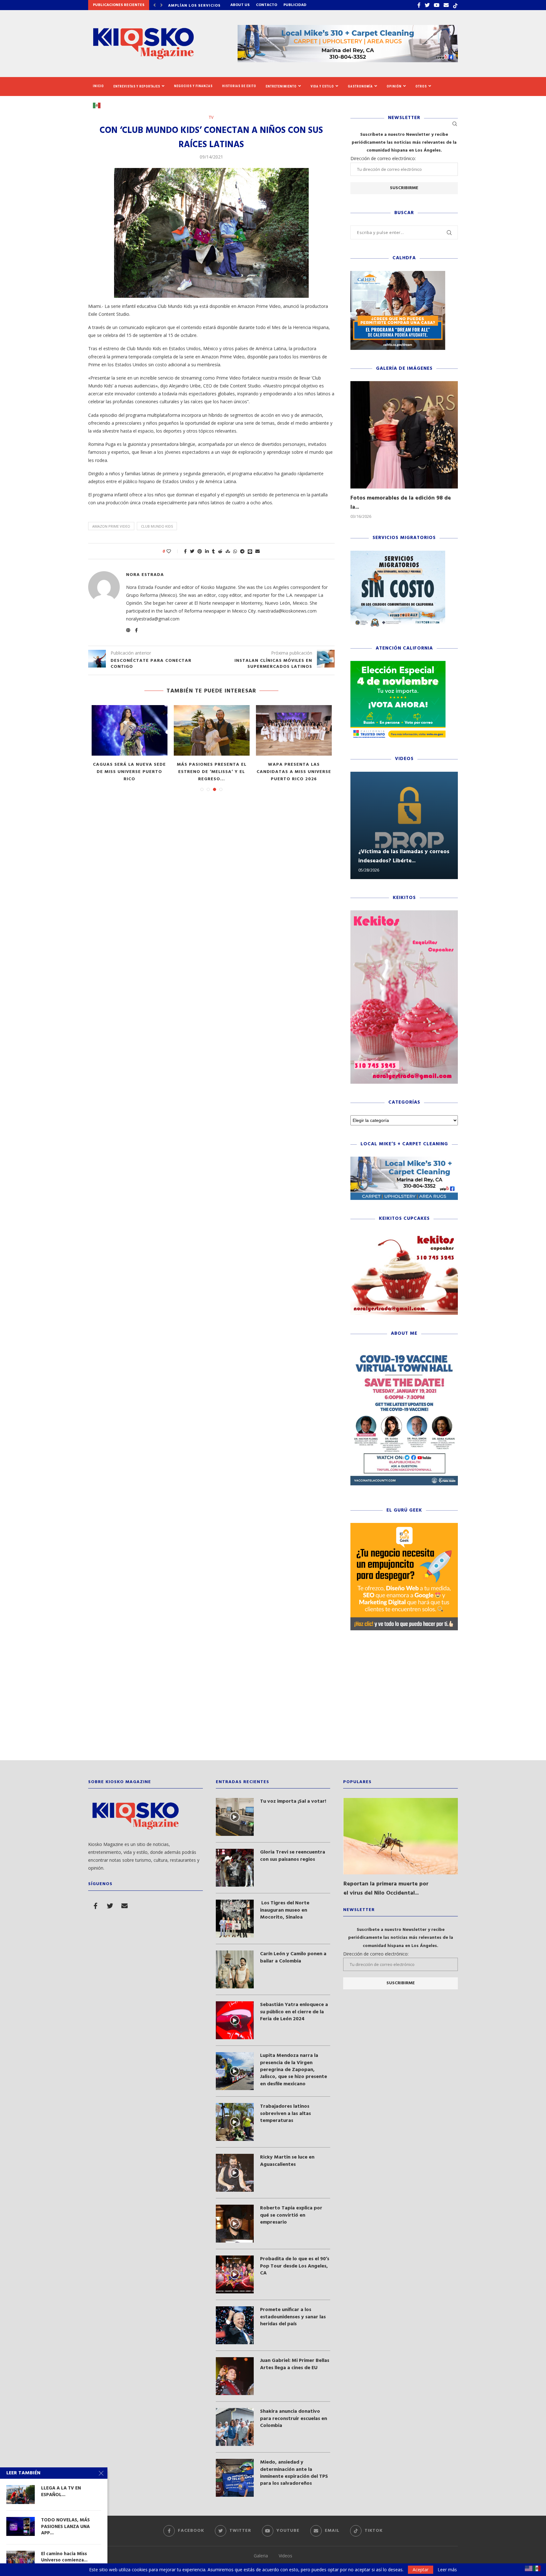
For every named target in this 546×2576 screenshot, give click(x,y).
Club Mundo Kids (157, 526)
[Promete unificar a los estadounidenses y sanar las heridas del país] (235, 2325)
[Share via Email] (258, 551)
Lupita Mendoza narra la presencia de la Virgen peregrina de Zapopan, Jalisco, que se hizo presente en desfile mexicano (294, 2070)
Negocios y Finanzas (193, 86)
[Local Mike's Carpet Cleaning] (404, 1160)
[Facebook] (419, 5)
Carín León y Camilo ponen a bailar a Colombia (293, 1958)
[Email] (446, 5)
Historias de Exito (239, 86)
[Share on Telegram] (242, 551)
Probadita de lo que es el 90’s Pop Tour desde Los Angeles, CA (295, 2266)
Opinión (394, 86)
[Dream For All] (398, 274)
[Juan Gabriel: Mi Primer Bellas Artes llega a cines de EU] (235, 2376)
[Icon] (235, 1817)
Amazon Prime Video (111, 526)
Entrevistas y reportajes (137, 86)
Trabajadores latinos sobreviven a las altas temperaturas (285, 2114)
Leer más (447, 2570)
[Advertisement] (273, 1700)
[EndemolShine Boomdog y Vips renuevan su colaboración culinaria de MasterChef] (234, 730)
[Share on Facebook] (185, 551)
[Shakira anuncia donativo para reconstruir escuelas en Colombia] (235, 2427)
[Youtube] (437, 5)
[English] (529, 2568)
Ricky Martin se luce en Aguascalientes (287, 2161)
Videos (285, 2556)
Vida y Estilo (322, 86)
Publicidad (295, 5)
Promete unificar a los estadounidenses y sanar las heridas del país (293, 2317)
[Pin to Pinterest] (200, 551)
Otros (421, 86)
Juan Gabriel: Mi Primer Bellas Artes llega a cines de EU (295, 2364)
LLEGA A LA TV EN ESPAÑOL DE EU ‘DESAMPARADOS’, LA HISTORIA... (316, 772)
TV (211, 117)
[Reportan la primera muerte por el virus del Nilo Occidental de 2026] (401, 1836)
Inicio (98, 86)
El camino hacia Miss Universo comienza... (64, 2557)
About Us (240, 5)
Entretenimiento (281, 86)
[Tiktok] (455, 5)
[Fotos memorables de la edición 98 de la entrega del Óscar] (404, 435)
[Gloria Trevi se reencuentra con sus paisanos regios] (235, 1868)
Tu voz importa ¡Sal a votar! (293, 1801)
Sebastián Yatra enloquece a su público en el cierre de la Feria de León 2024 (294, 2012)
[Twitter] (427, 5)
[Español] (99, 105)
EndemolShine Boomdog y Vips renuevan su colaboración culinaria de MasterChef (234, 776)
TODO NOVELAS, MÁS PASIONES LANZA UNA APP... (65, 2527)
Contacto (267, 5)
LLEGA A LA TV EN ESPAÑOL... (61, 2492)
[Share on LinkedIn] (207, 551)
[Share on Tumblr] (213, 551)
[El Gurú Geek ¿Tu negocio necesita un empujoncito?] (404, 1526)
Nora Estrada (145, 575)
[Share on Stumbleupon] (228, 551)
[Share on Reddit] (220, 551)
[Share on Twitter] (192, 551)
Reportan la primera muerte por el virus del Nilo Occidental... (386, 1889)
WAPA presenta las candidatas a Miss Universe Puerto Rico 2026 (152, 772)
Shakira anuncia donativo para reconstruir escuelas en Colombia (294, 2419)
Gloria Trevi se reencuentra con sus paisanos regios (293, 1856)
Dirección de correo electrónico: (383, 158)
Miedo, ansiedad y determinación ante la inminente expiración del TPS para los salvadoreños (294, 2473)
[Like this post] (173, 551)
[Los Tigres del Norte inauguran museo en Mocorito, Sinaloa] (235, 1919)
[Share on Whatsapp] (235, 551)
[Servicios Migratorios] (398, 554)
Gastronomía (360, 86)
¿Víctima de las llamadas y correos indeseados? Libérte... (404, 856)
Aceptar (421, 2570)
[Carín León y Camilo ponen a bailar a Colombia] (235, 1969)
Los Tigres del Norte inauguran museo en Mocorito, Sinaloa (285, 1910)
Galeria (261, 2556)
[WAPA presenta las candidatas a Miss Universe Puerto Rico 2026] (152, 730)
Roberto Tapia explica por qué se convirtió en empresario (291, 2215)
